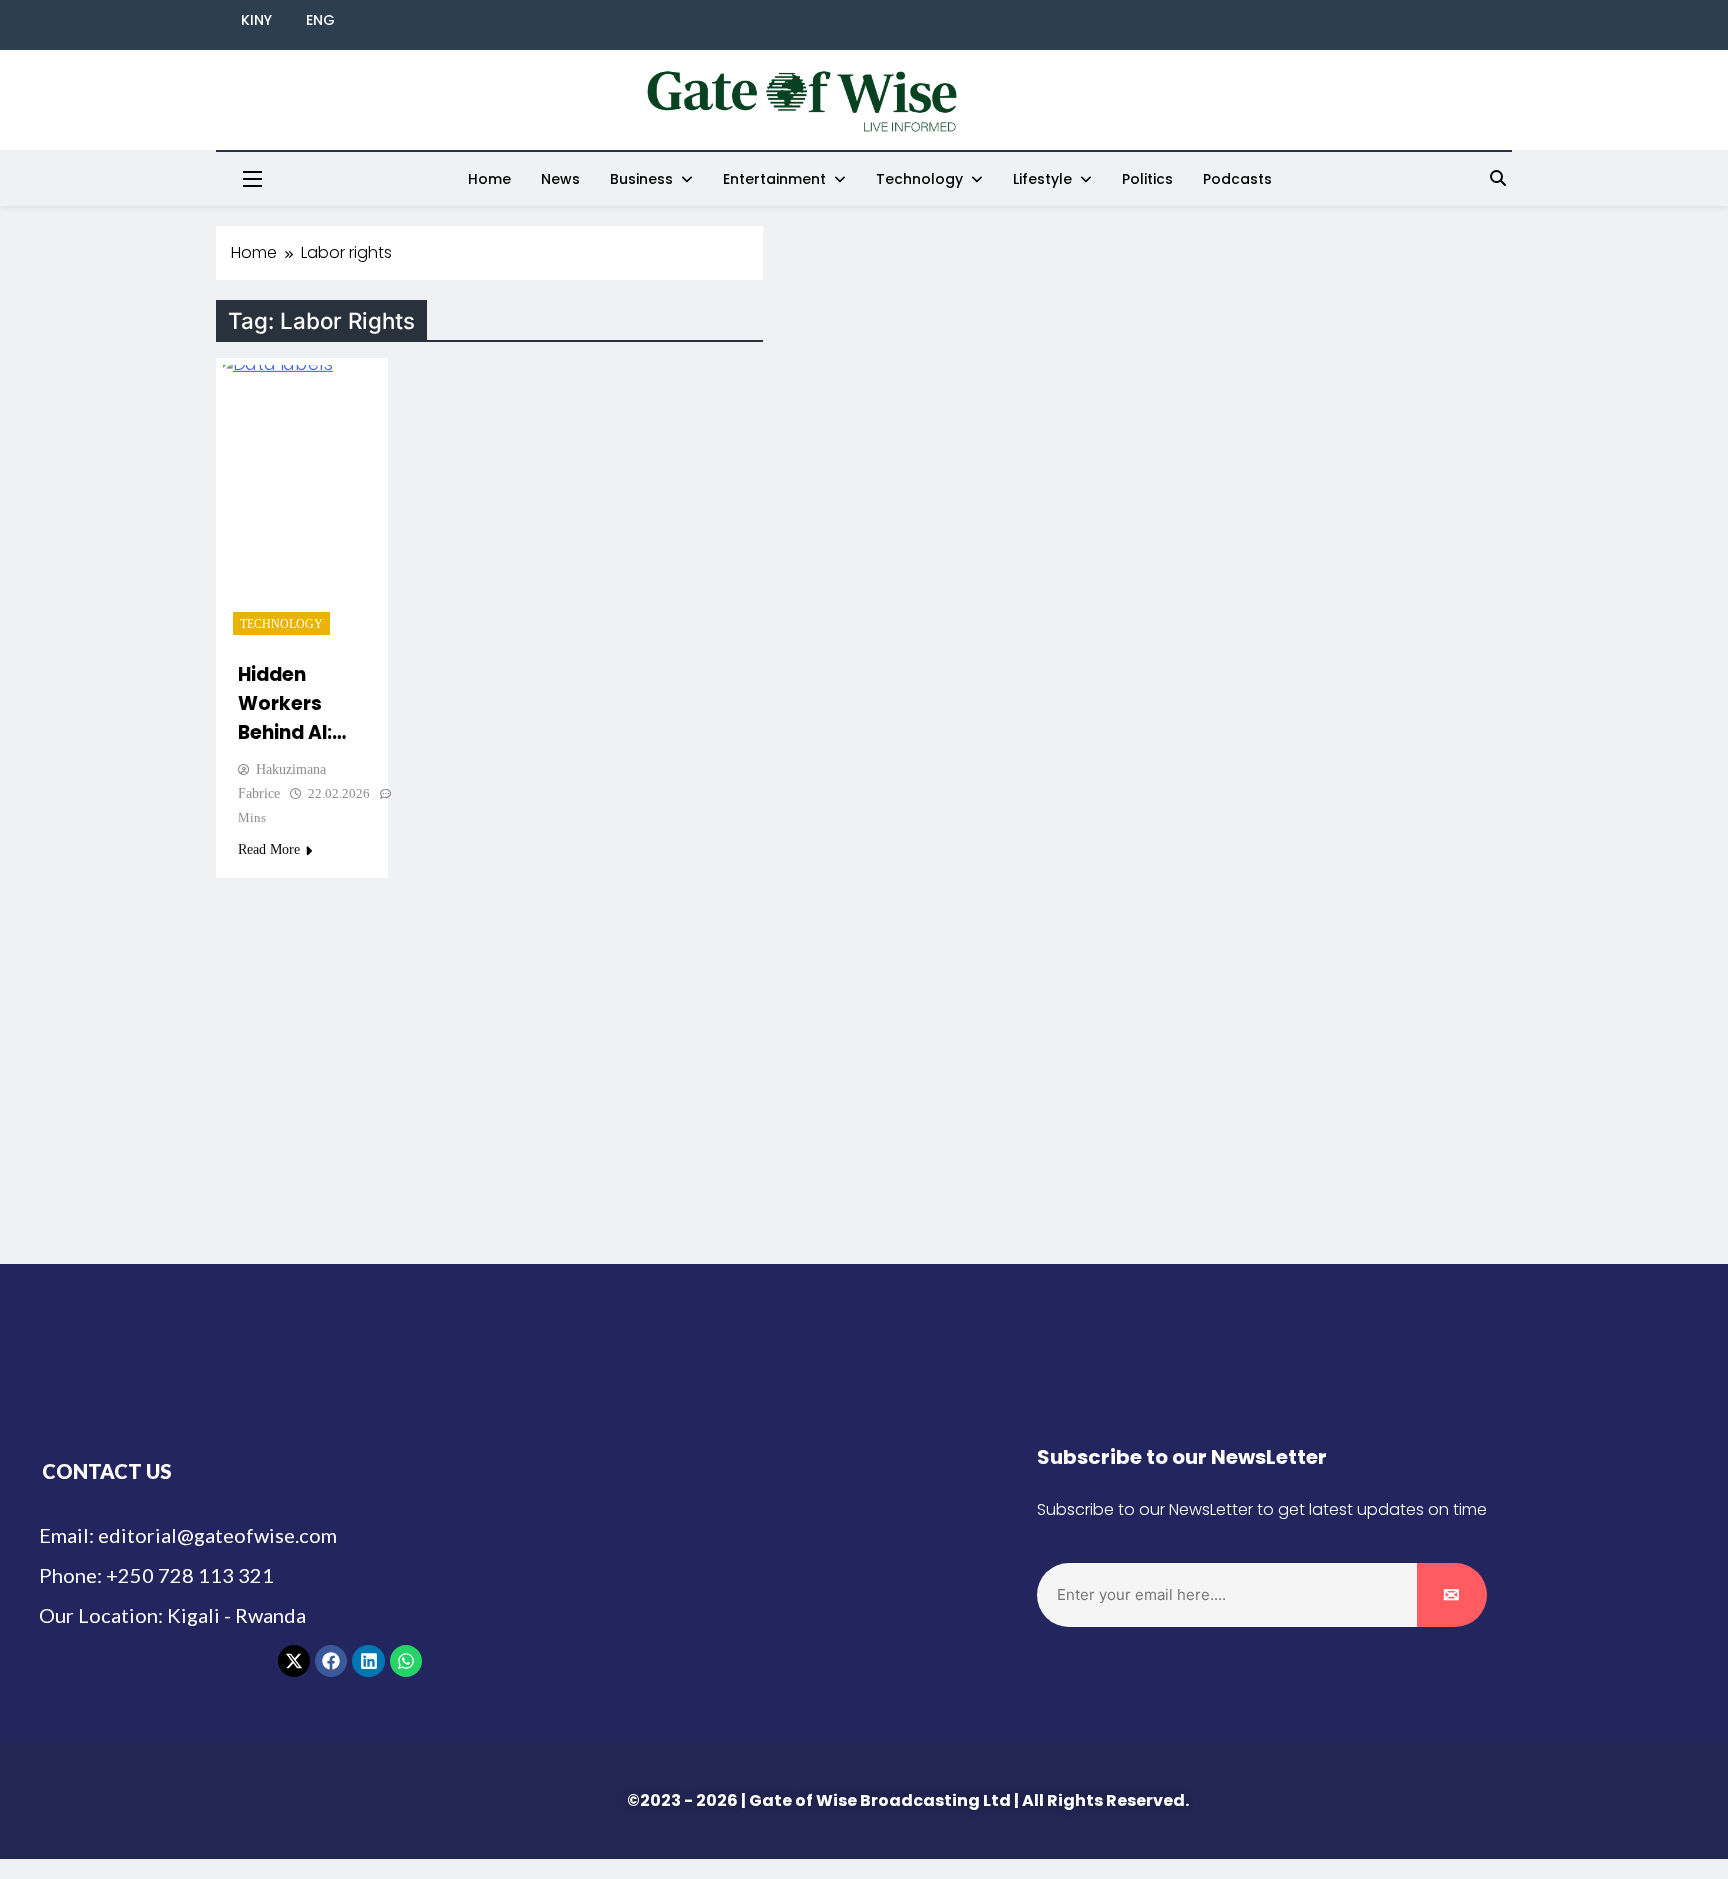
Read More (269, 849)
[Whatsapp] (406, 1661)
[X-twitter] (294, 1661)
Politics (1147, 179)
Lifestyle (1042, 179)
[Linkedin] (368, 1661)
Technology (919, 179)
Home (489, 179)
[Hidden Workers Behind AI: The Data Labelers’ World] (302, 505)
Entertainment (774, 179)
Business (641, 179)
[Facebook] (331, 1661)
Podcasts (1237, 179)
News (560, 179)
